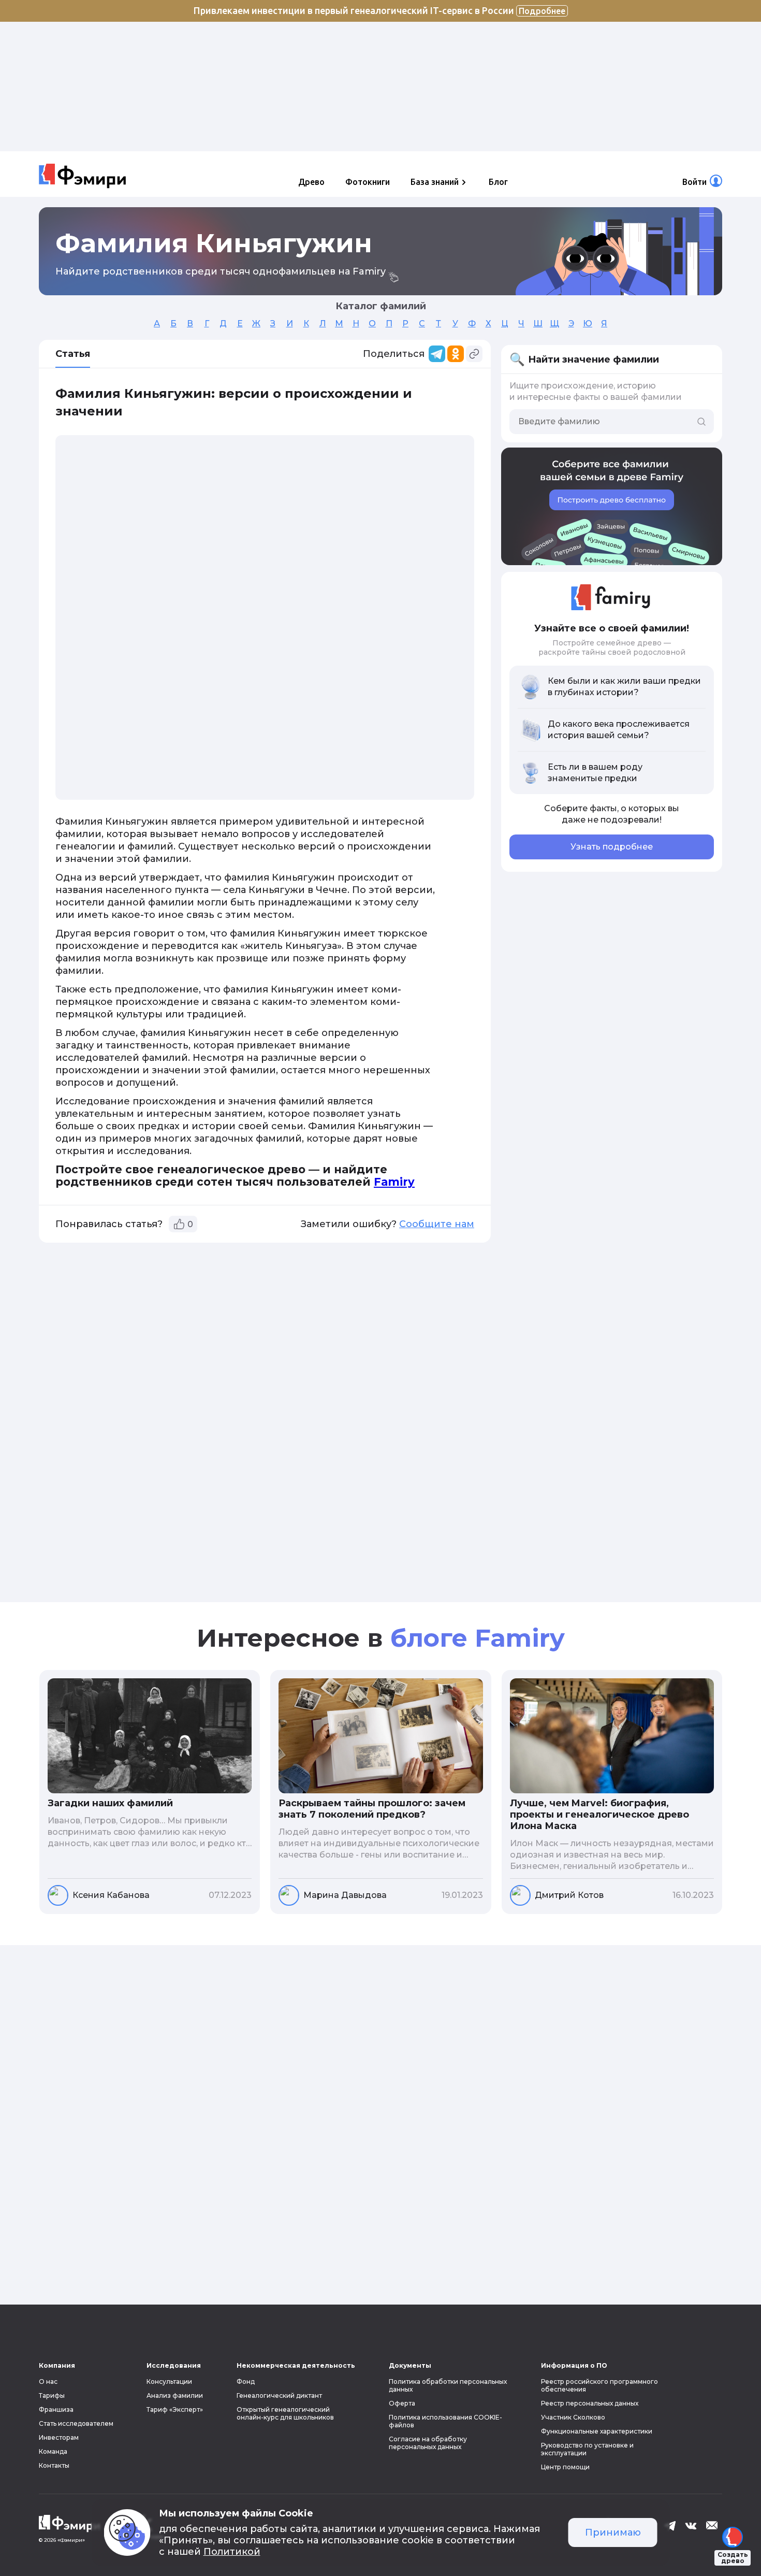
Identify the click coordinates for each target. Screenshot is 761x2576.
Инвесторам (59, 2437)
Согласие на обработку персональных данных (428, 2443)
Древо (311, 182)
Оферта (402, 2403)
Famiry (394, 1182)
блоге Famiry (478, 1638)
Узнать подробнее (612, 847)
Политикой (232, 2552)
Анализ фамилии (175, 2395)
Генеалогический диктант (279, 2395)
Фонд (246, 2381)
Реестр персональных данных (590, 2403)
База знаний (435, 182)
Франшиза (56, 2409)
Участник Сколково (573, 2417)
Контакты (54, 2465)
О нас (48, 2381)
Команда (53, 2451)
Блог (498, 182)
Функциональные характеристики (597, 2431)
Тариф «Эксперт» (175, 2409)
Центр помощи (565, 2467)
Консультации (169, 2381)
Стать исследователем (76, 2423)
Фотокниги (368, 182)
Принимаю (613, 2532)
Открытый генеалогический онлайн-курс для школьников (285, 2413)
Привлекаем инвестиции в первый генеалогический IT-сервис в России (379, 10)
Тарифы (52, 2395)
